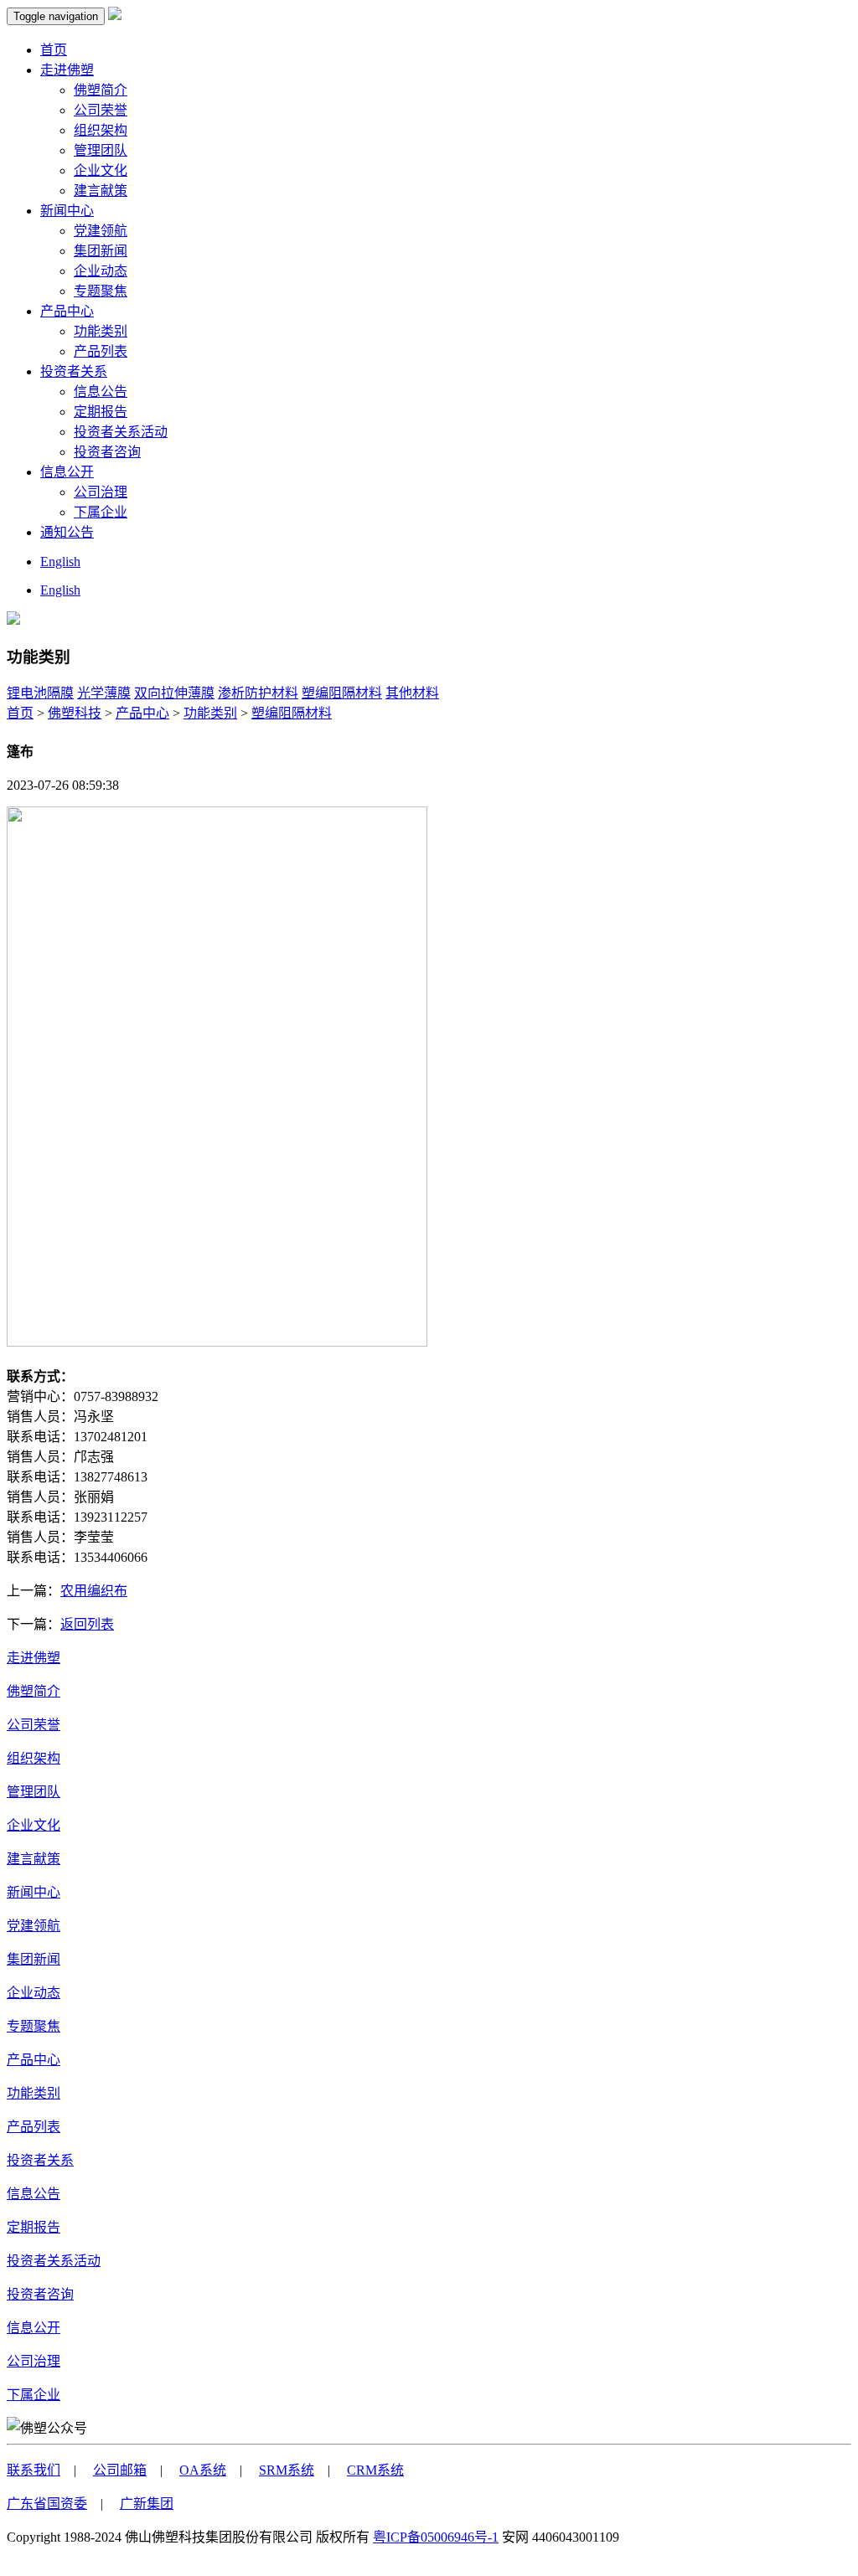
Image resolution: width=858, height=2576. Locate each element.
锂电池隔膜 (40, 693)
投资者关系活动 (121, 432)
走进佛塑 (34, 1658)
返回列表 (87, 1624)
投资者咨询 (107, 452)
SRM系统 (287, 2470)
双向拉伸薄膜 (174, 693)
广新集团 (147, 2504)
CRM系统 (375, 2470)
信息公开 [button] (67, 472)
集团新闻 (101, 251)
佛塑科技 (75, 713)
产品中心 (142, 713)
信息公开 (34, 2328)
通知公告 (67, 532)
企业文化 (101, 170)
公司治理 (101, 492)
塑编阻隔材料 (342, 693)
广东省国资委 (47, 2504)
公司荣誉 (101, 110)
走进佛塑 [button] (67, 70)
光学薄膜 (104, 693)
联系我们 (34, 2470)
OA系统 (203, 2470)
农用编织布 (94, 1591)
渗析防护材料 (258, 693)
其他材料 (412, 693)
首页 (54, 50)
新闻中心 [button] (67, 211)
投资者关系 (40, 2160)
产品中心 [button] (67, 311)
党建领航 (101, 231)
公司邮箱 (120, 2470)
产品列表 (101, 351)
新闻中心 (34, 1892)
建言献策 (101, 191)
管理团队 (101, 150)
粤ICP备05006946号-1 (436, 2537)
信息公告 (101, 392)
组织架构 (101, 130)
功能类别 (101, 331)
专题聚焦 (101, 291)
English (60, 562)
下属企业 (101, 512)
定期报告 (101, 412)
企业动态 (101, 271)
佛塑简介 (101, 90)
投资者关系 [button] (74, 371)
